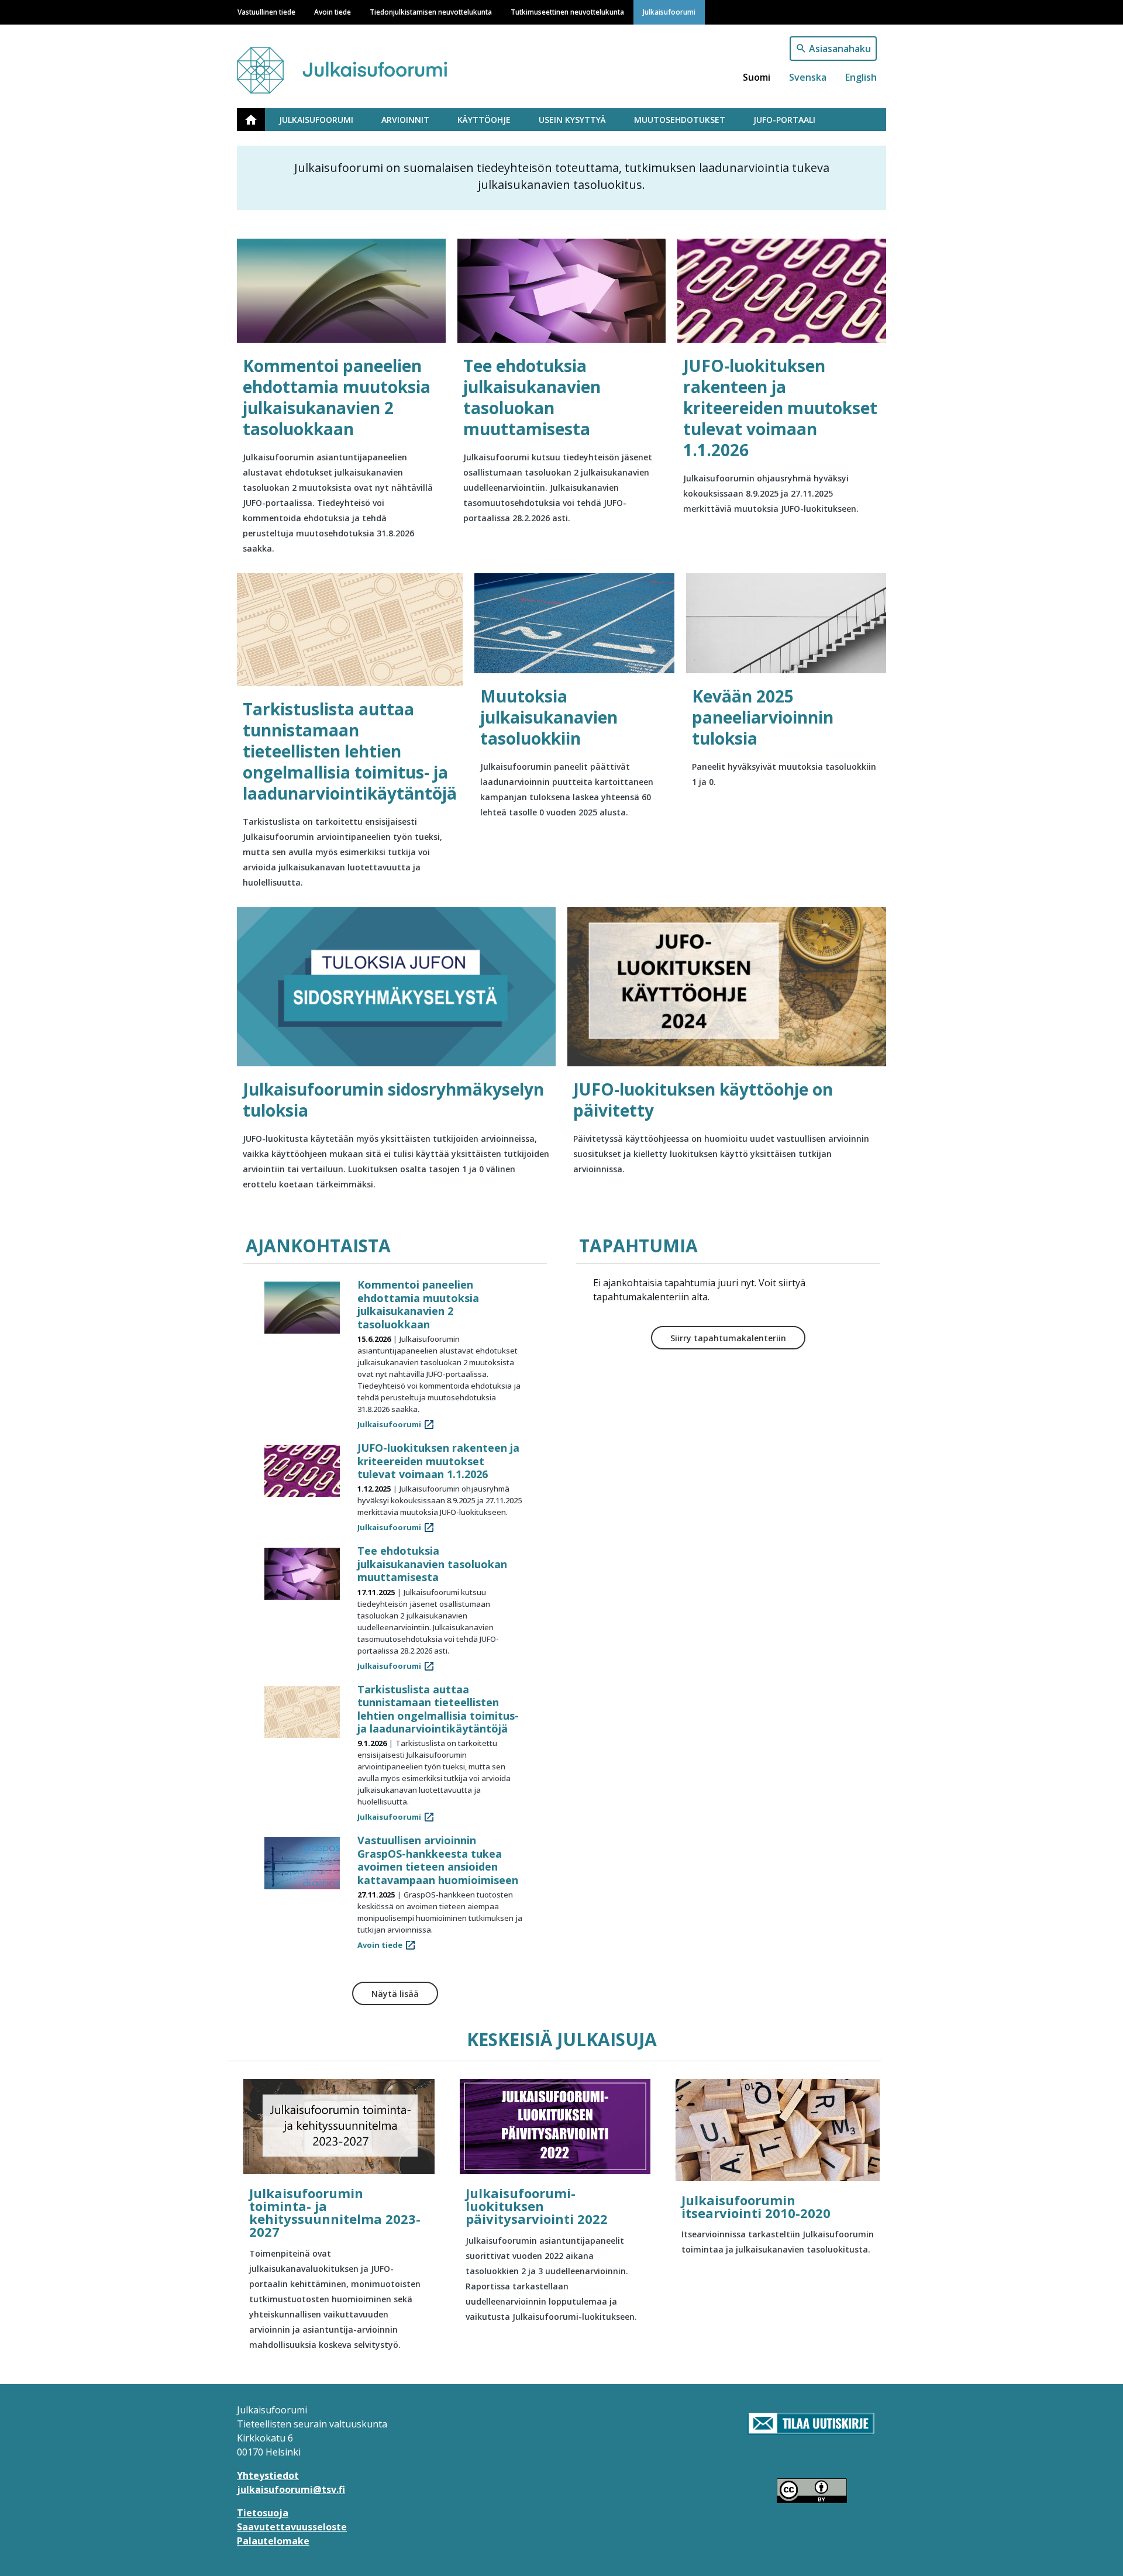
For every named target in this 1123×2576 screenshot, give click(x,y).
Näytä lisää (395, 1994)
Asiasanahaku (840, 49)
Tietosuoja (263, 2513)
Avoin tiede (333, 12)
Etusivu (258, 120)
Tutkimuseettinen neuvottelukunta (567, 12)
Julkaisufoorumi (669, 12)
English (861, 77)
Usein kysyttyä (572, 120)
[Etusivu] (364, 65)
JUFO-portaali (784, 120)
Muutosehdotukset (680, 120)
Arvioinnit (405, 120)
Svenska (808, 77)
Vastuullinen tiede (266, 12)
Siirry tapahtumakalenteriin (728, 1338)
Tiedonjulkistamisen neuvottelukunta (431, 12)
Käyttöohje (484, 120)
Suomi (757, 77)
